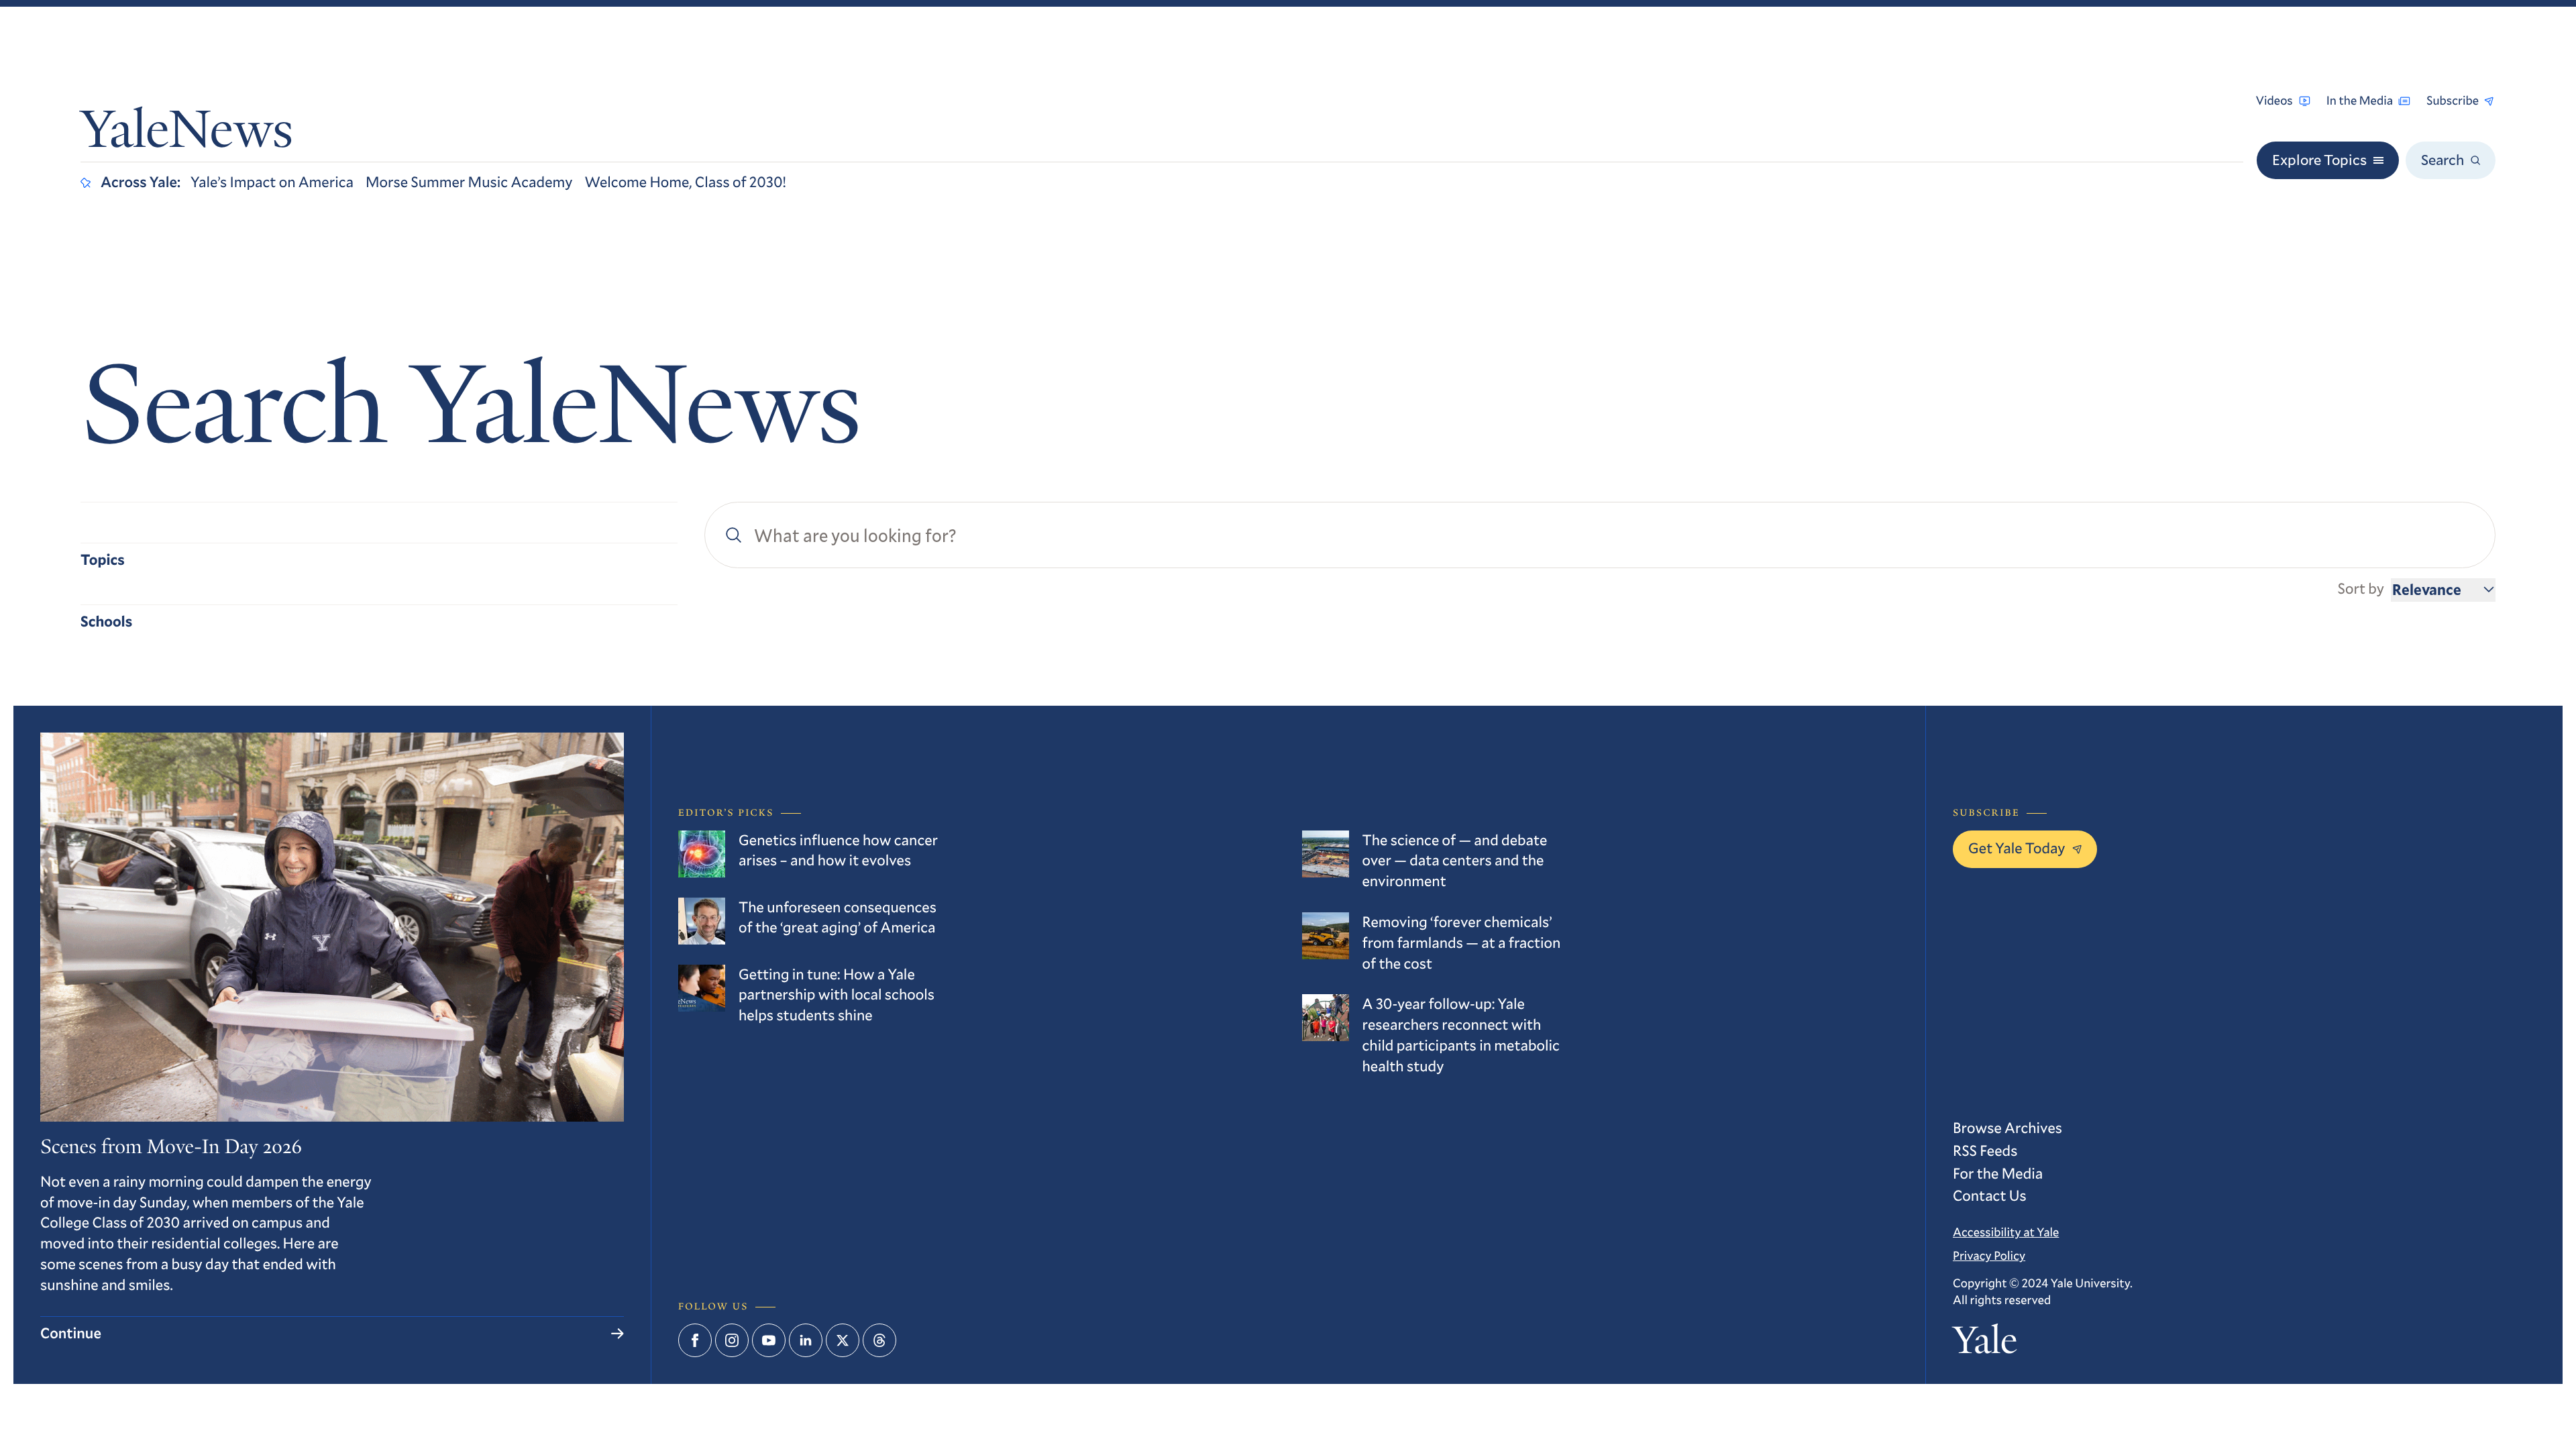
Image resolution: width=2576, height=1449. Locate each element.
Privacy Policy (1989, 1255)
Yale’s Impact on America (272, 182)
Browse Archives (2007, 1128)
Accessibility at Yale (2006, 1232)
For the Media (1998, 1174)
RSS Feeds (1985, 1151)
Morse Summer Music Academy (469, 182)
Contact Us (1990, 1196)
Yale (1985, 1344)
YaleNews (187, 135)
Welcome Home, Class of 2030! (685, 182)
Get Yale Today (2017, 848)
